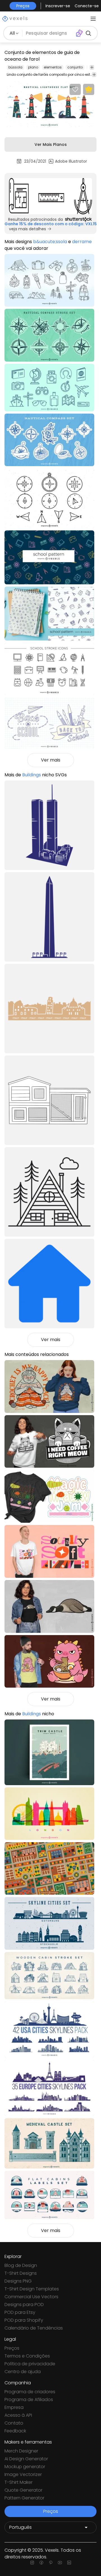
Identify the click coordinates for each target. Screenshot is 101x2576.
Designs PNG (18, 2281)
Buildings (32, 775)
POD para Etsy (20, 2312)
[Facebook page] (41, 2563)
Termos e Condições (27, 2356)
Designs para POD (24, 2305)
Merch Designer (21, 2451)
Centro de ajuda (23, 2372)
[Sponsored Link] (50, 196)
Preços (12, 2348)
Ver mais (51, 760)
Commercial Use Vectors (31, 2297)
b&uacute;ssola (50, 242)
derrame (82, 242)
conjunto (75, 67)
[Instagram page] (32, 2563)
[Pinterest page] (51, 2563)
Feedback (15, 2431)
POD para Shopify (24, 2320)
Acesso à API (18, 2415)
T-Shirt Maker (19, 2482)
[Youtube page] (60, 2563)
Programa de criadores (30, 2392)
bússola (15, 67)
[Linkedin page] (69, 2563)
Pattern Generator (24, 2498)
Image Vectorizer (23, 2474)
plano (33, 67)
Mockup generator (25, 2467)
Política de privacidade (30, 2364)
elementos (53, 67)
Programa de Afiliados (29, 2400)
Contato (14, 2423)
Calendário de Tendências (34, 2328)
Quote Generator (23, 2490)
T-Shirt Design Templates (32, 2289)
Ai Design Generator (26, 2459)
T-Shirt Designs (21, 2273)
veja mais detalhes (27, 229)
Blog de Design (21, 2265)
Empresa (14, 2407)
